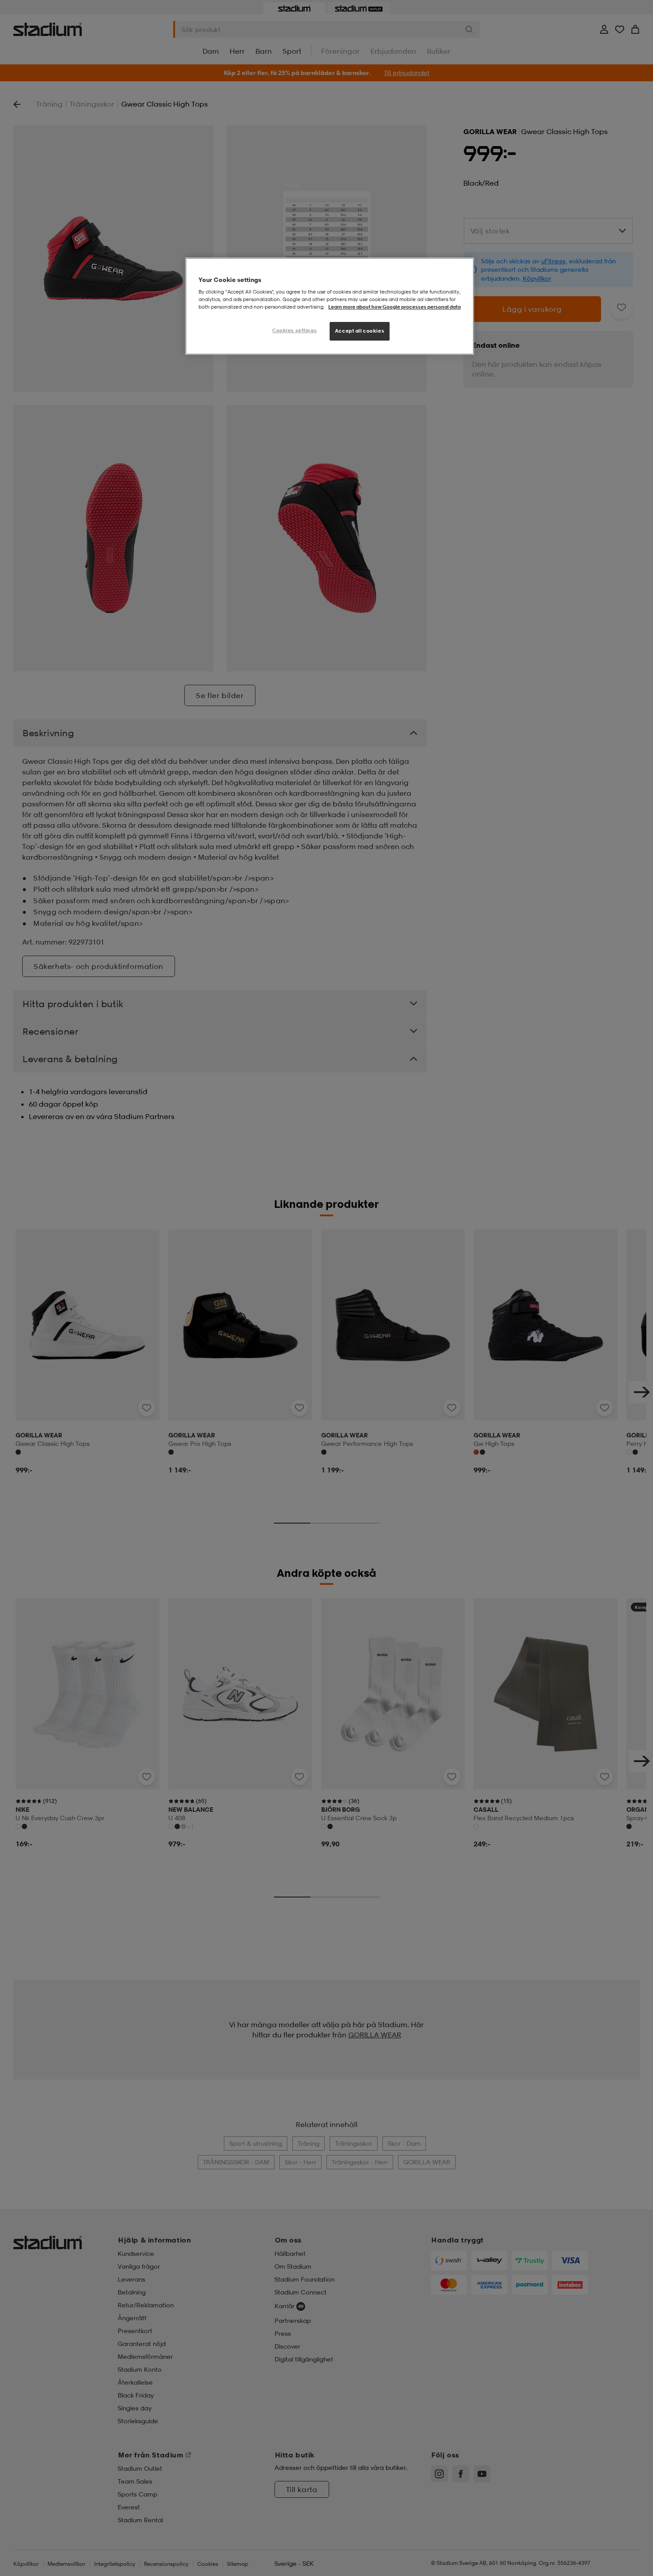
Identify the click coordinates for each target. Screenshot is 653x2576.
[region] (330, 306)
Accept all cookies (360, 331)
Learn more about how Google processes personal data (394, 307)
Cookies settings (295, 331)
